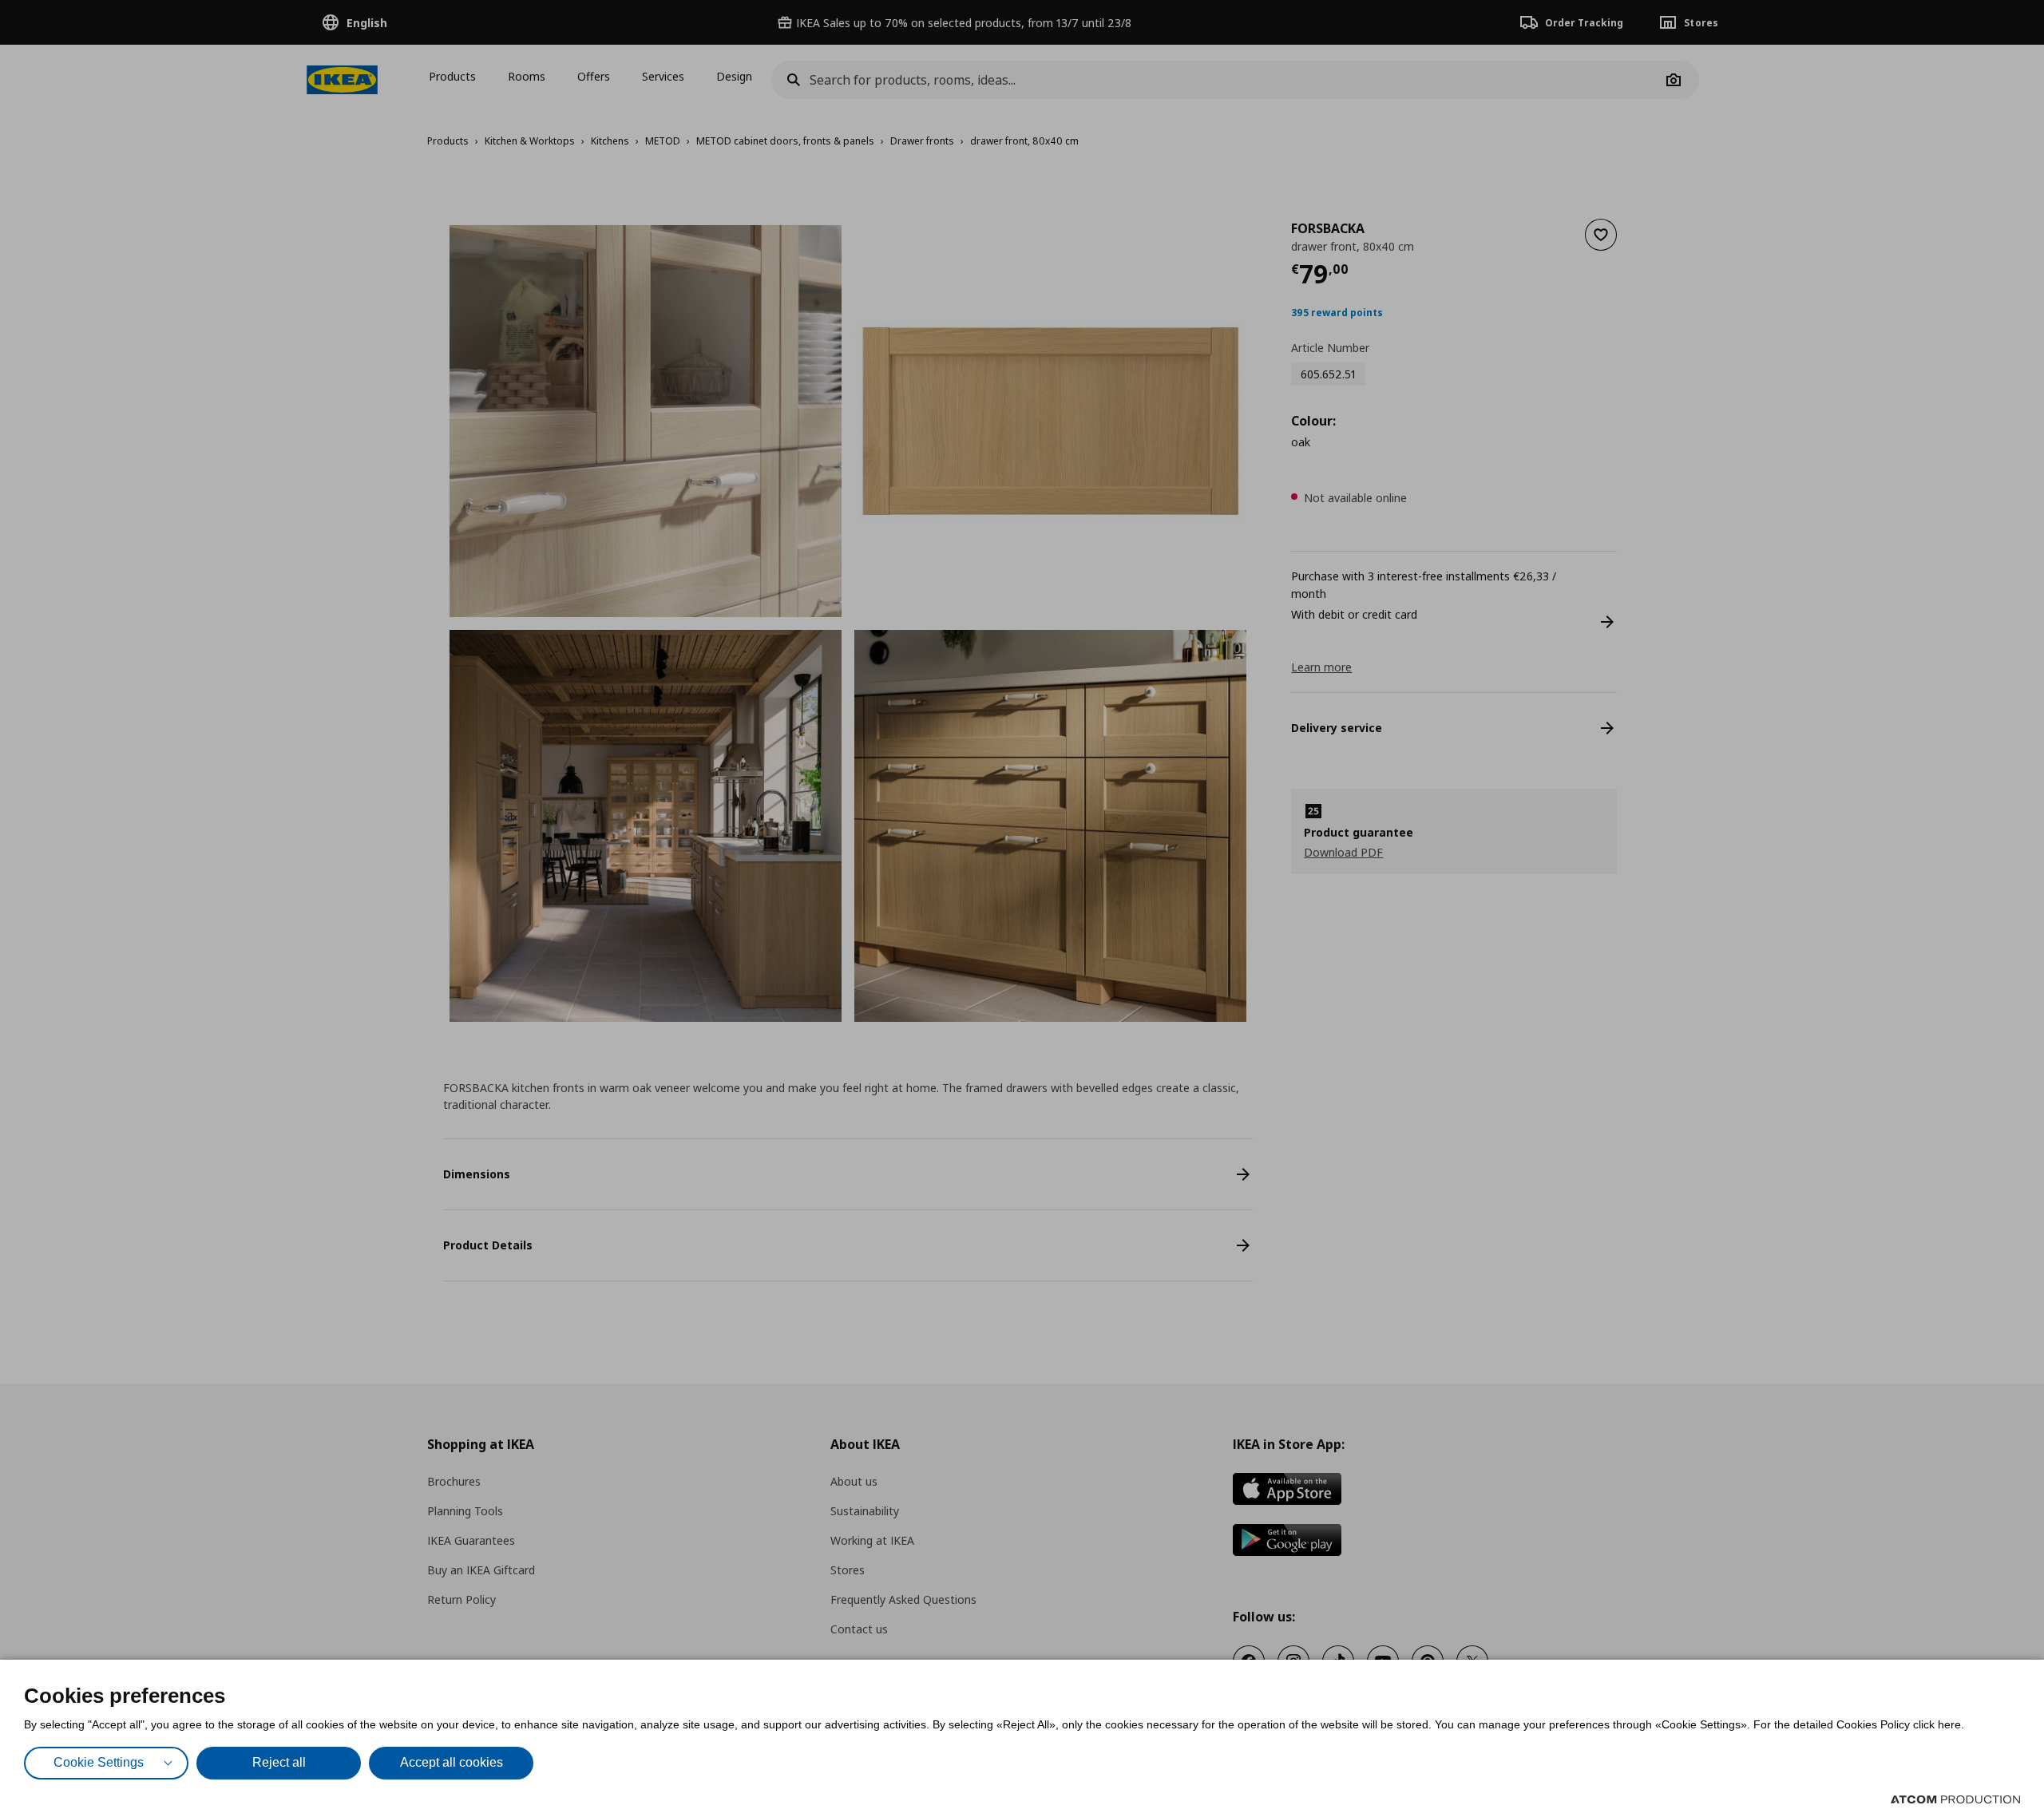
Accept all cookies (452, 1762)
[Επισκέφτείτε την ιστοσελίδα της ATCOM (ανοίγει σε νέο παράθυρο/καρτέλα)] (1955, 1799)
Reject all (279, 1762)
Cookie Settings (99, 1762)
